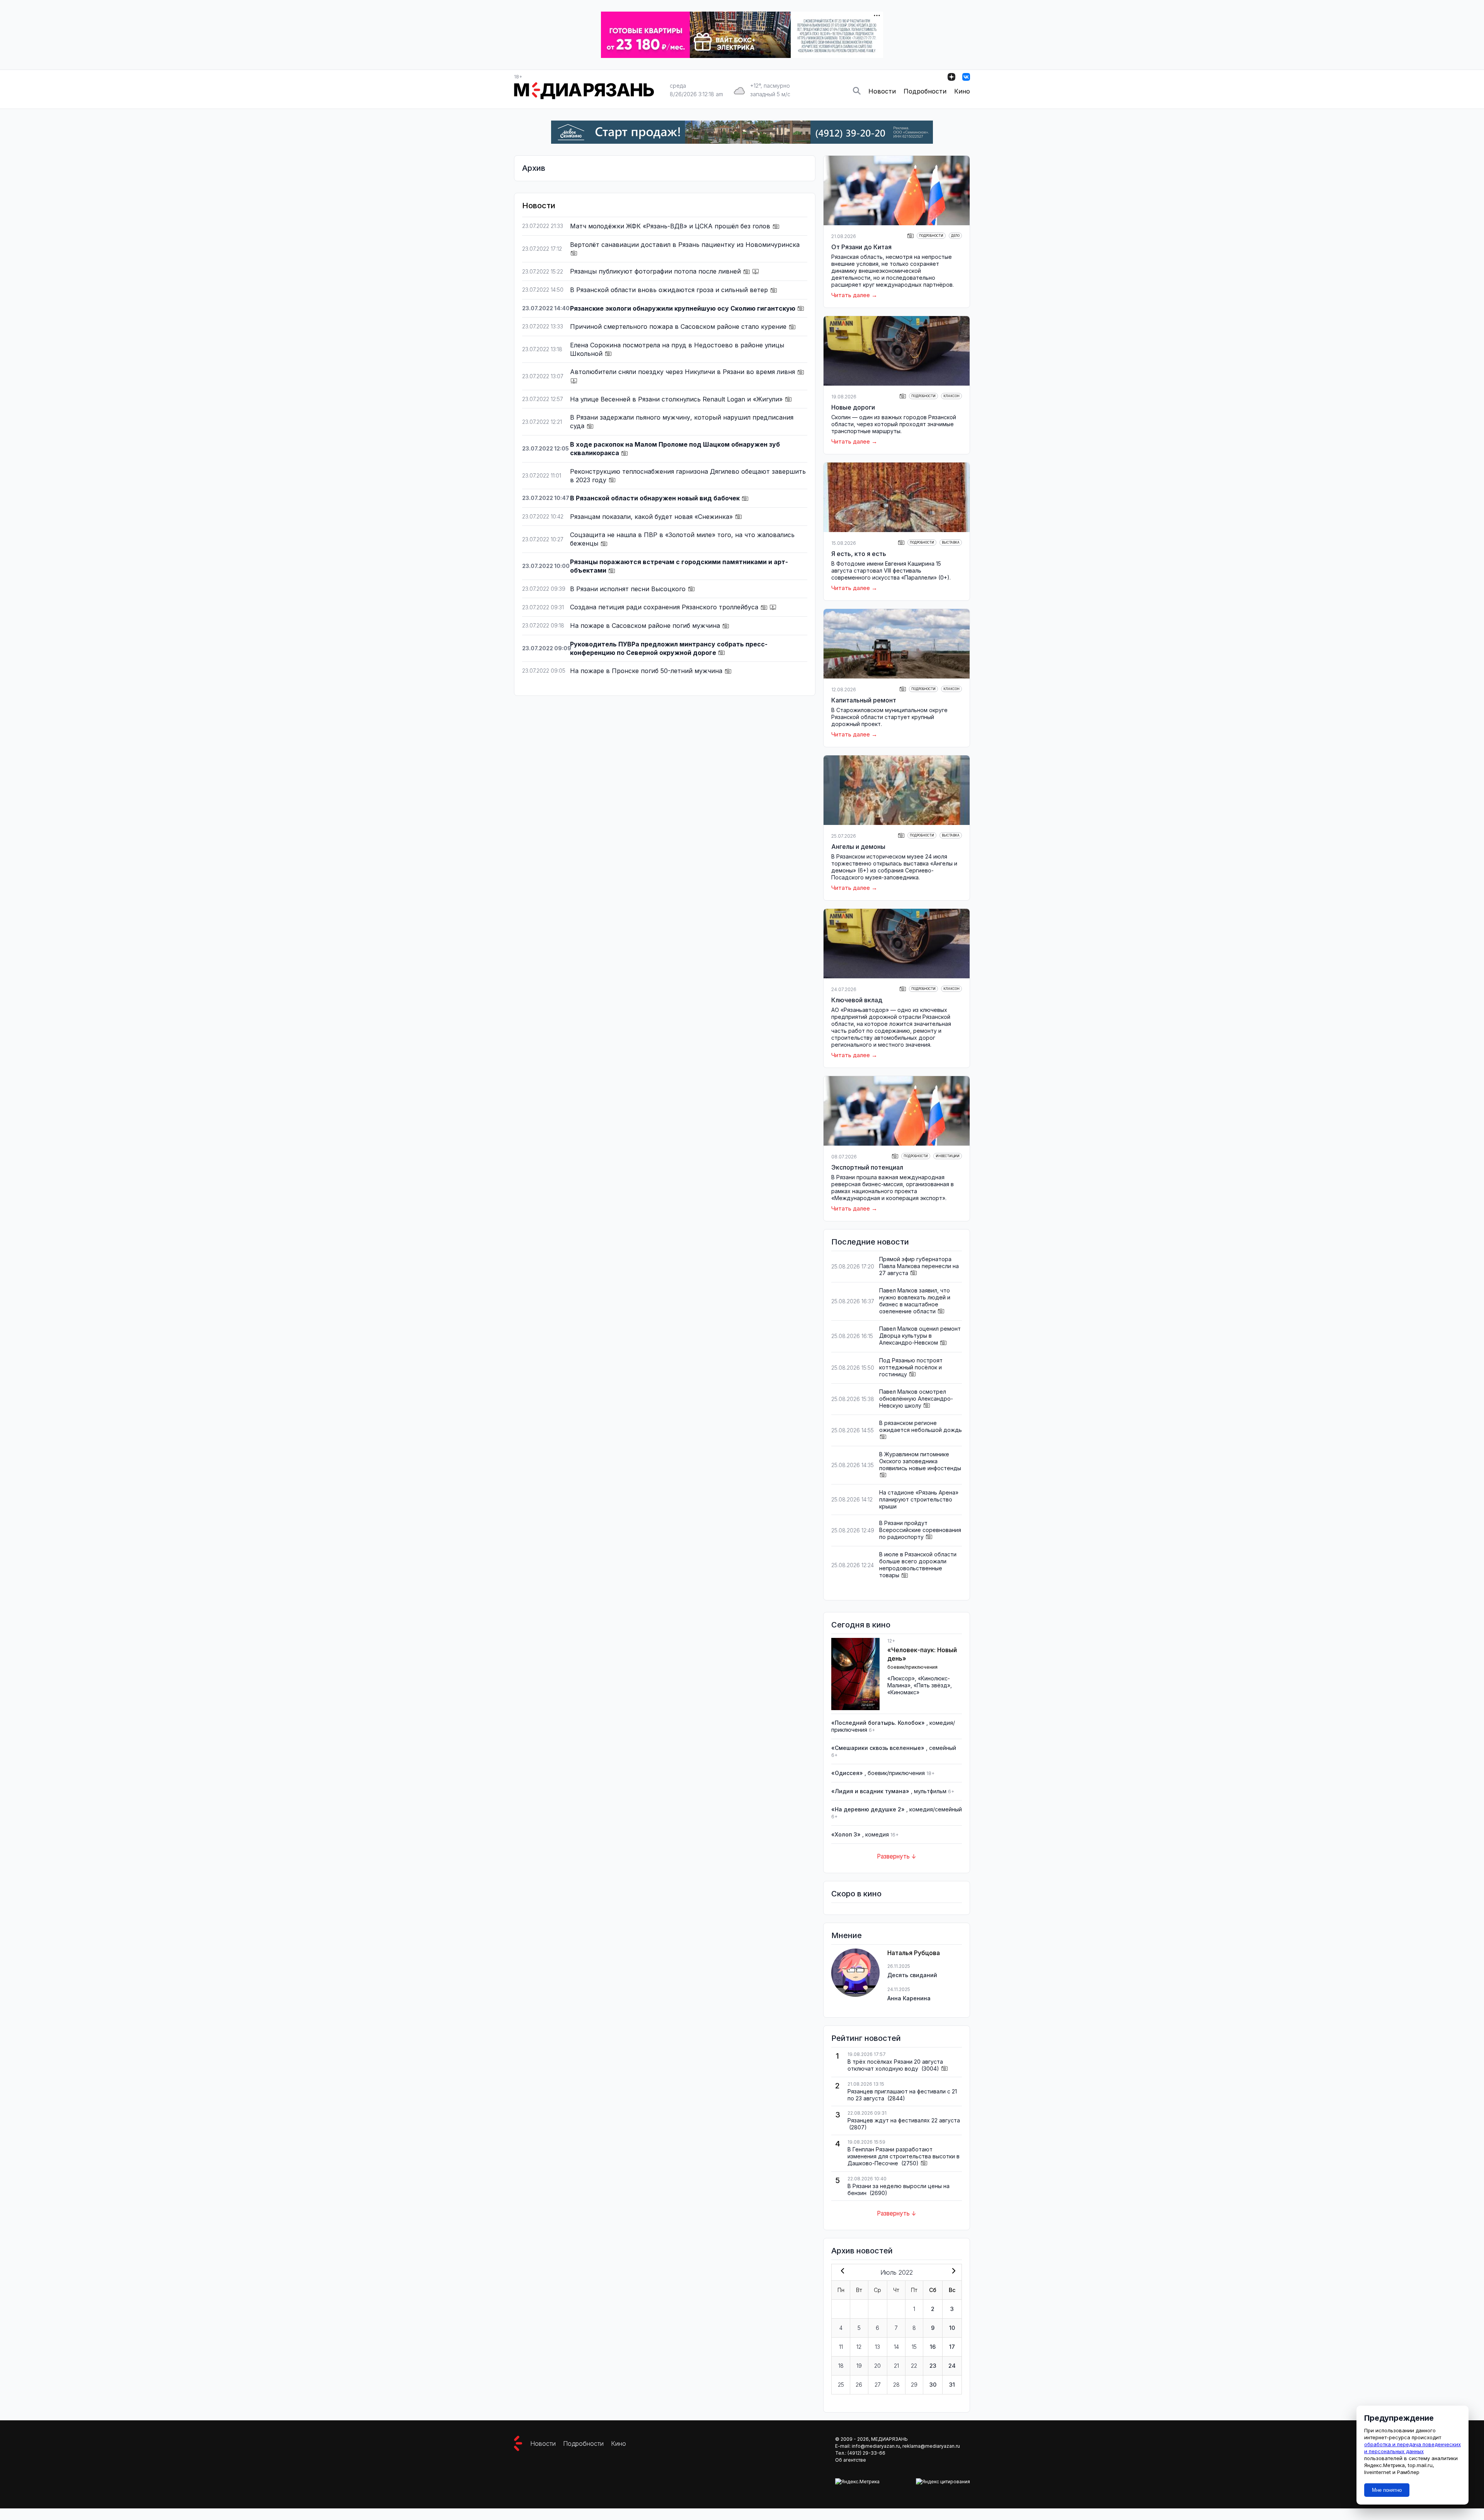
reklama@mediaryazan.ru (931, 2446)
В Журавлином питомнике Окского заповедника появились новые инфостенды (920, 1461)
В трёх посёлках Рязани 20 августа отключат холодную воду (895, 2065)
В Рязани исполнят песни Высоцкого (629, 589)
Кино (962, 91)
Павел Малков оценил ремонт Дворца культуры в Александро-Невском (920, 1336)
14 (896, 2347)
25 (841, 2385)
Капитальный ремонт (864, 700)
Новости (882, 91)
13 (877, 2347)
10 (952, 2328)
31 (952, 2385)
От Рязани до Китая (861, 247)
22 (914, 2366)
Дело (955, 236)
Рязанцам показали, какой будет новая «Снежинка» (652, 517)
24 (952, 2366)
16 (933, 2347)
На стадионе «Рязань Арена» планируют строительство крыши (919, 1499)
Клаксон (951, 396)
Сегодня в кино (861, 1625)
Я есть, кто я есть (859, 554)
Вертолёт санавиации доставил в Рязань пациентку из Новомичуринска (685, 245)
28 (896, 2385)
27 (878, 2385)
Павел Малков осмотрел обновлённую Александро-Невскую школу (916, 1399)
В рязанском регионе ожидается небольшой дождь (921, 1426)
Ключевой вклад (857, 1000)
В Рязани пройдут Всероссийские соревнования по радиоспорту (920, 1530)
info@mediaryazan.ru (876, 2446)
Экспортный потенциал (867, 1167)
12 (859, 2347)
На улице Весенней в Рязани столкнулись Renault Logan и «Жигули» (677, 399)
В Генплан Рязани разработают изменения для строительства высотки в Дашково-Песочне (904, 2156)
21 (896, 2366)
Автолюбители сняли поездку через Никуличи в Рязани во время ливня (683, 372)
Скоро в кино (856, 1894)
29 (914, 2385)
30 (933, 2385)
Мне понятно (1387, 2490)
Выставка (951, 542)
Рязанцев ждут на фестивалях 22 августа (904, 2120)
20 (877, 2366)
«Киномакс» (903, 1692)
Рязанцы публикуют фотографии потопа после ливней (656, 271)
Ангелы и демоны (858, 847)
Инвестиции (948, 1156)
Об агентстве (851, 2460)
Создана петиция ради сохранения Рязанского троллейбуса (665, 607)
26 (859, 2385)
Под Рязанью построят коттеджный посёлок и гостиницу (911, 1367)
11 (841, 2347)
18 (841, 2366)
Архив (534, 168)
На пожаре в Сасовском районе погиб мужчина (646, 626)
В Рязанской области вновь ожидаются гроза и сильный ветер (670, 290)
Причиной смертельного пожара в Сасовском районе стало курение (679, 326)
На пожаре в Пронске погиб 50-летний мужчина (647, 671)
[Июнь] (841, 2272)
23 (933, 2366)
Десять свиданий (912, 1975)
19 (859, 2366)
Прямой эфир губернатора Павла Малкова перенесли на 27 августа (919, 1266)
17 (952, 2347)
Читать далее (851, 295)
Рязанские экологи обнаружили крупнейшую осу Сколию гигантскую (683, 308)
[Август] (952, 2272)
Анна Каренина (909, 1998)
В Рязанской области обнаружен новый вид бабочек (656, 498)
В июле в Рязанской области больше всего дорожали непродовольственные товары (918, 1565)
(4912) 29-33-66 (866, 2453)
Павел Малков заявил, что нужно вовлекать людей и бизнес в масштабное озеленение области (915, 1301)
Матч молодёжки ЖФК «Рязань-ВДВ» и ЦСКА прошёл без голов (671, 226)
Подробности (925, 91)
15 (914, 2347)
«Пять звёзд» (932, 1685)
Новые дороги (853, 407)
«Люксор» (901, 1678)
